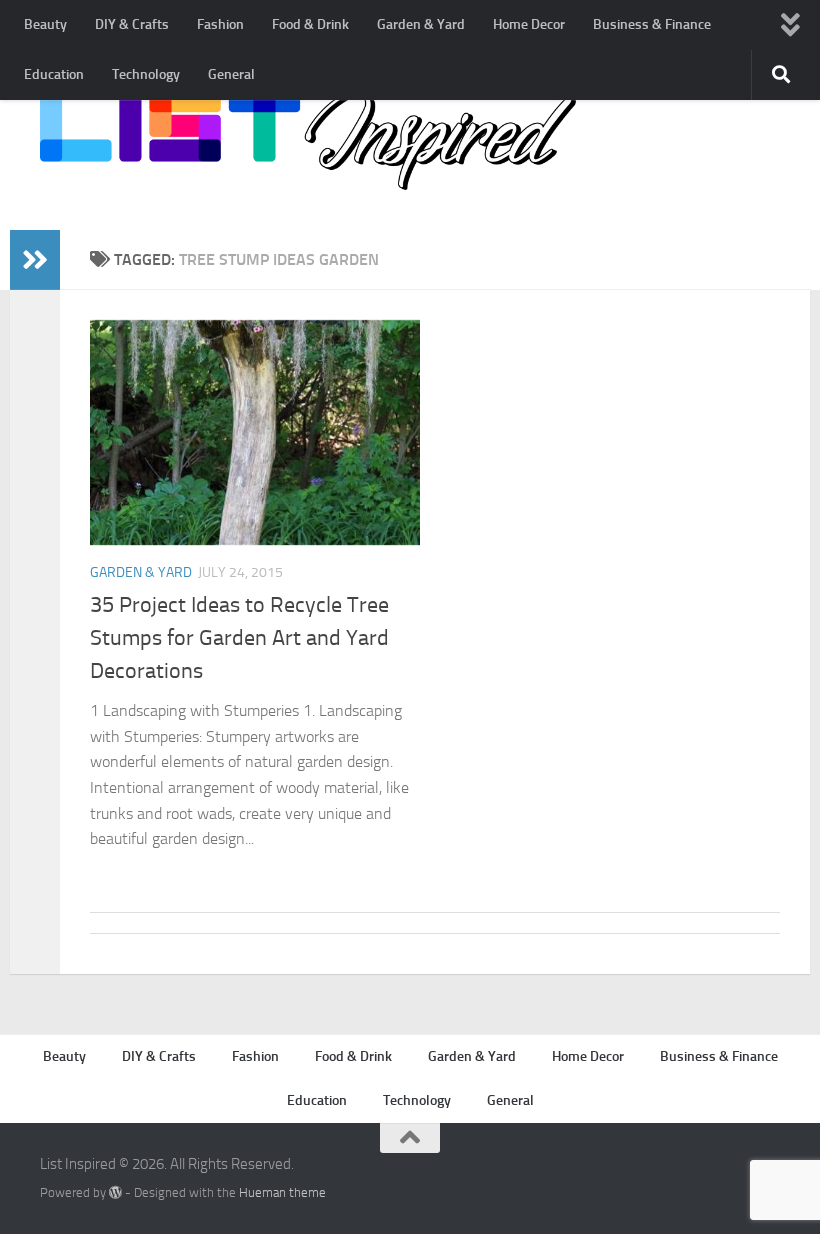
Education (54, 74)
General (231, 74)
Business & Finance (652, 24)
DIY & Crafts (132, 24)
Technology (146, 74)
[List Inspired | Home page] (308, 140)
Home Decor (529, 24)
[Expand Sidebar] (35, 260)
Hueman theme (282, 1192)
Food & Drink (310, 24)
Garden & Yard (421, 24)
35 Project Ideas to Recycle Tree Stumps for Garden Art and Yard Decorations (239, 638)
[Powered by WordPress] (115, 1192)
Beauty (45, 24)
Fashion (220, 24)
